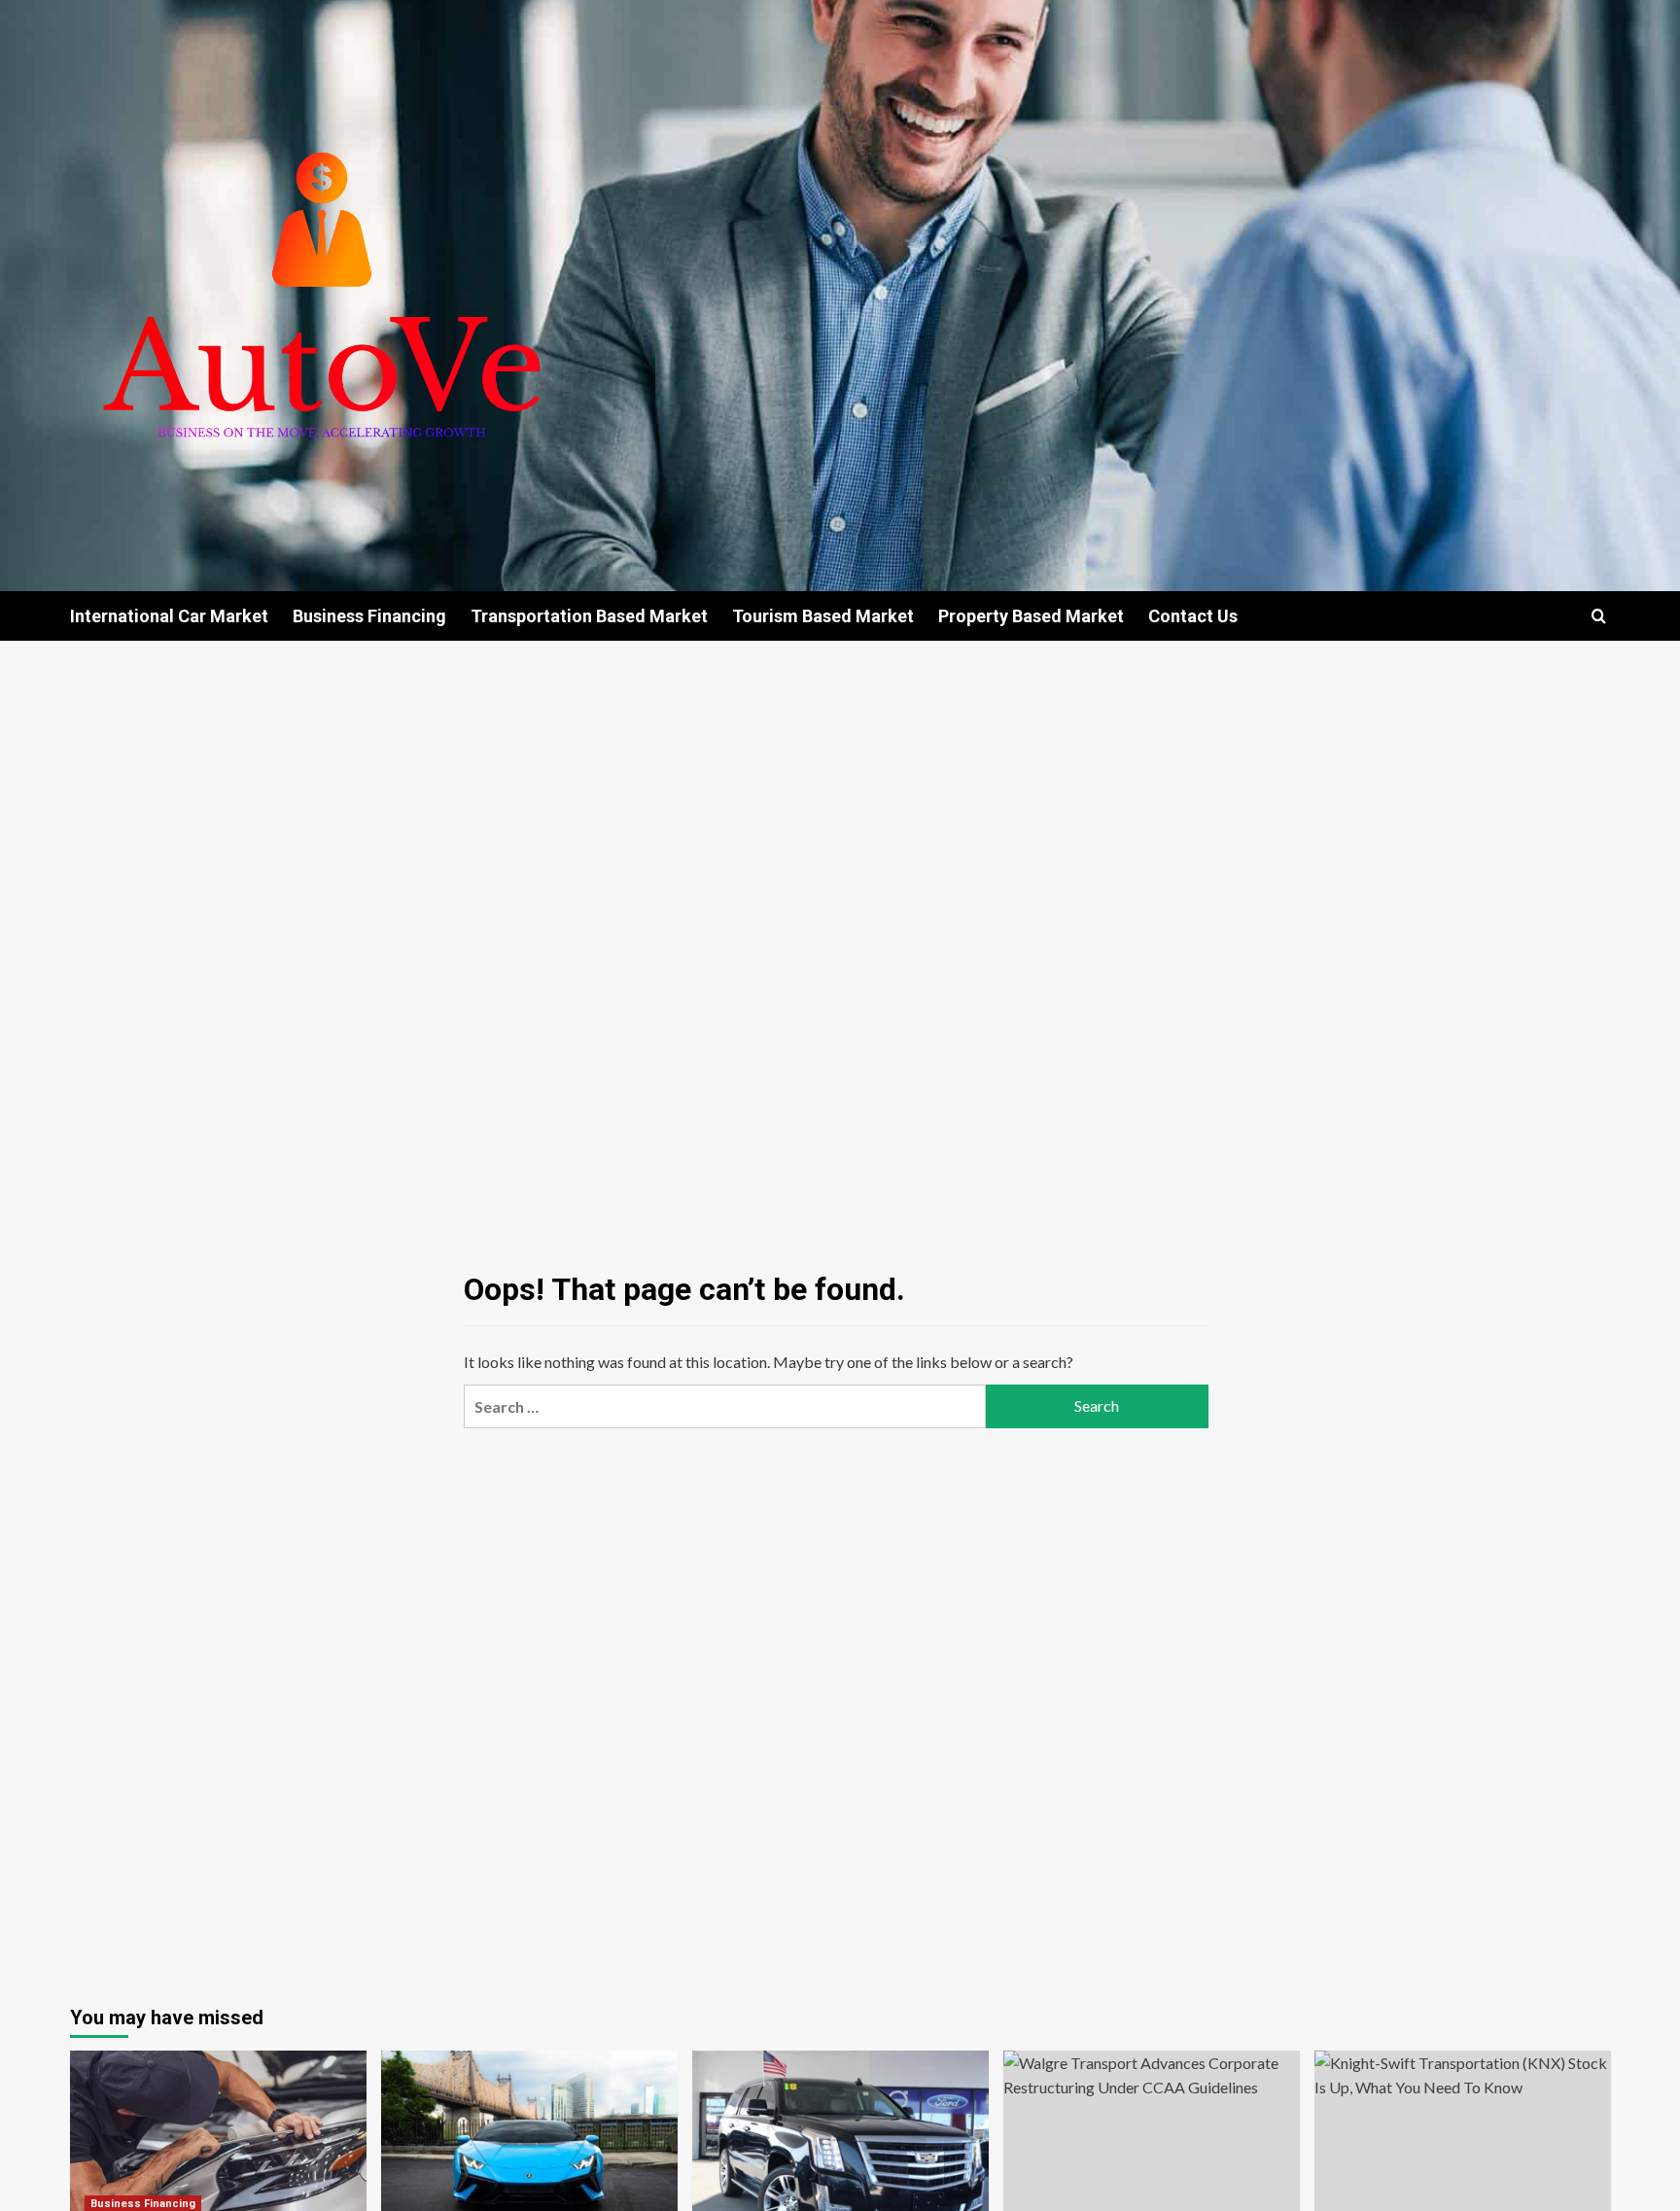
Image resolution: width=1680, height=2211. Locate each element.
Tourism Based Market (823, 616)
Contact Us (1193, 616)
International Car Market (169, 616)
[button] (1599, 616)
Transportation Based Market (589, 616)
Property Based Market (1031, 616)
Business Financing (369, 616)
